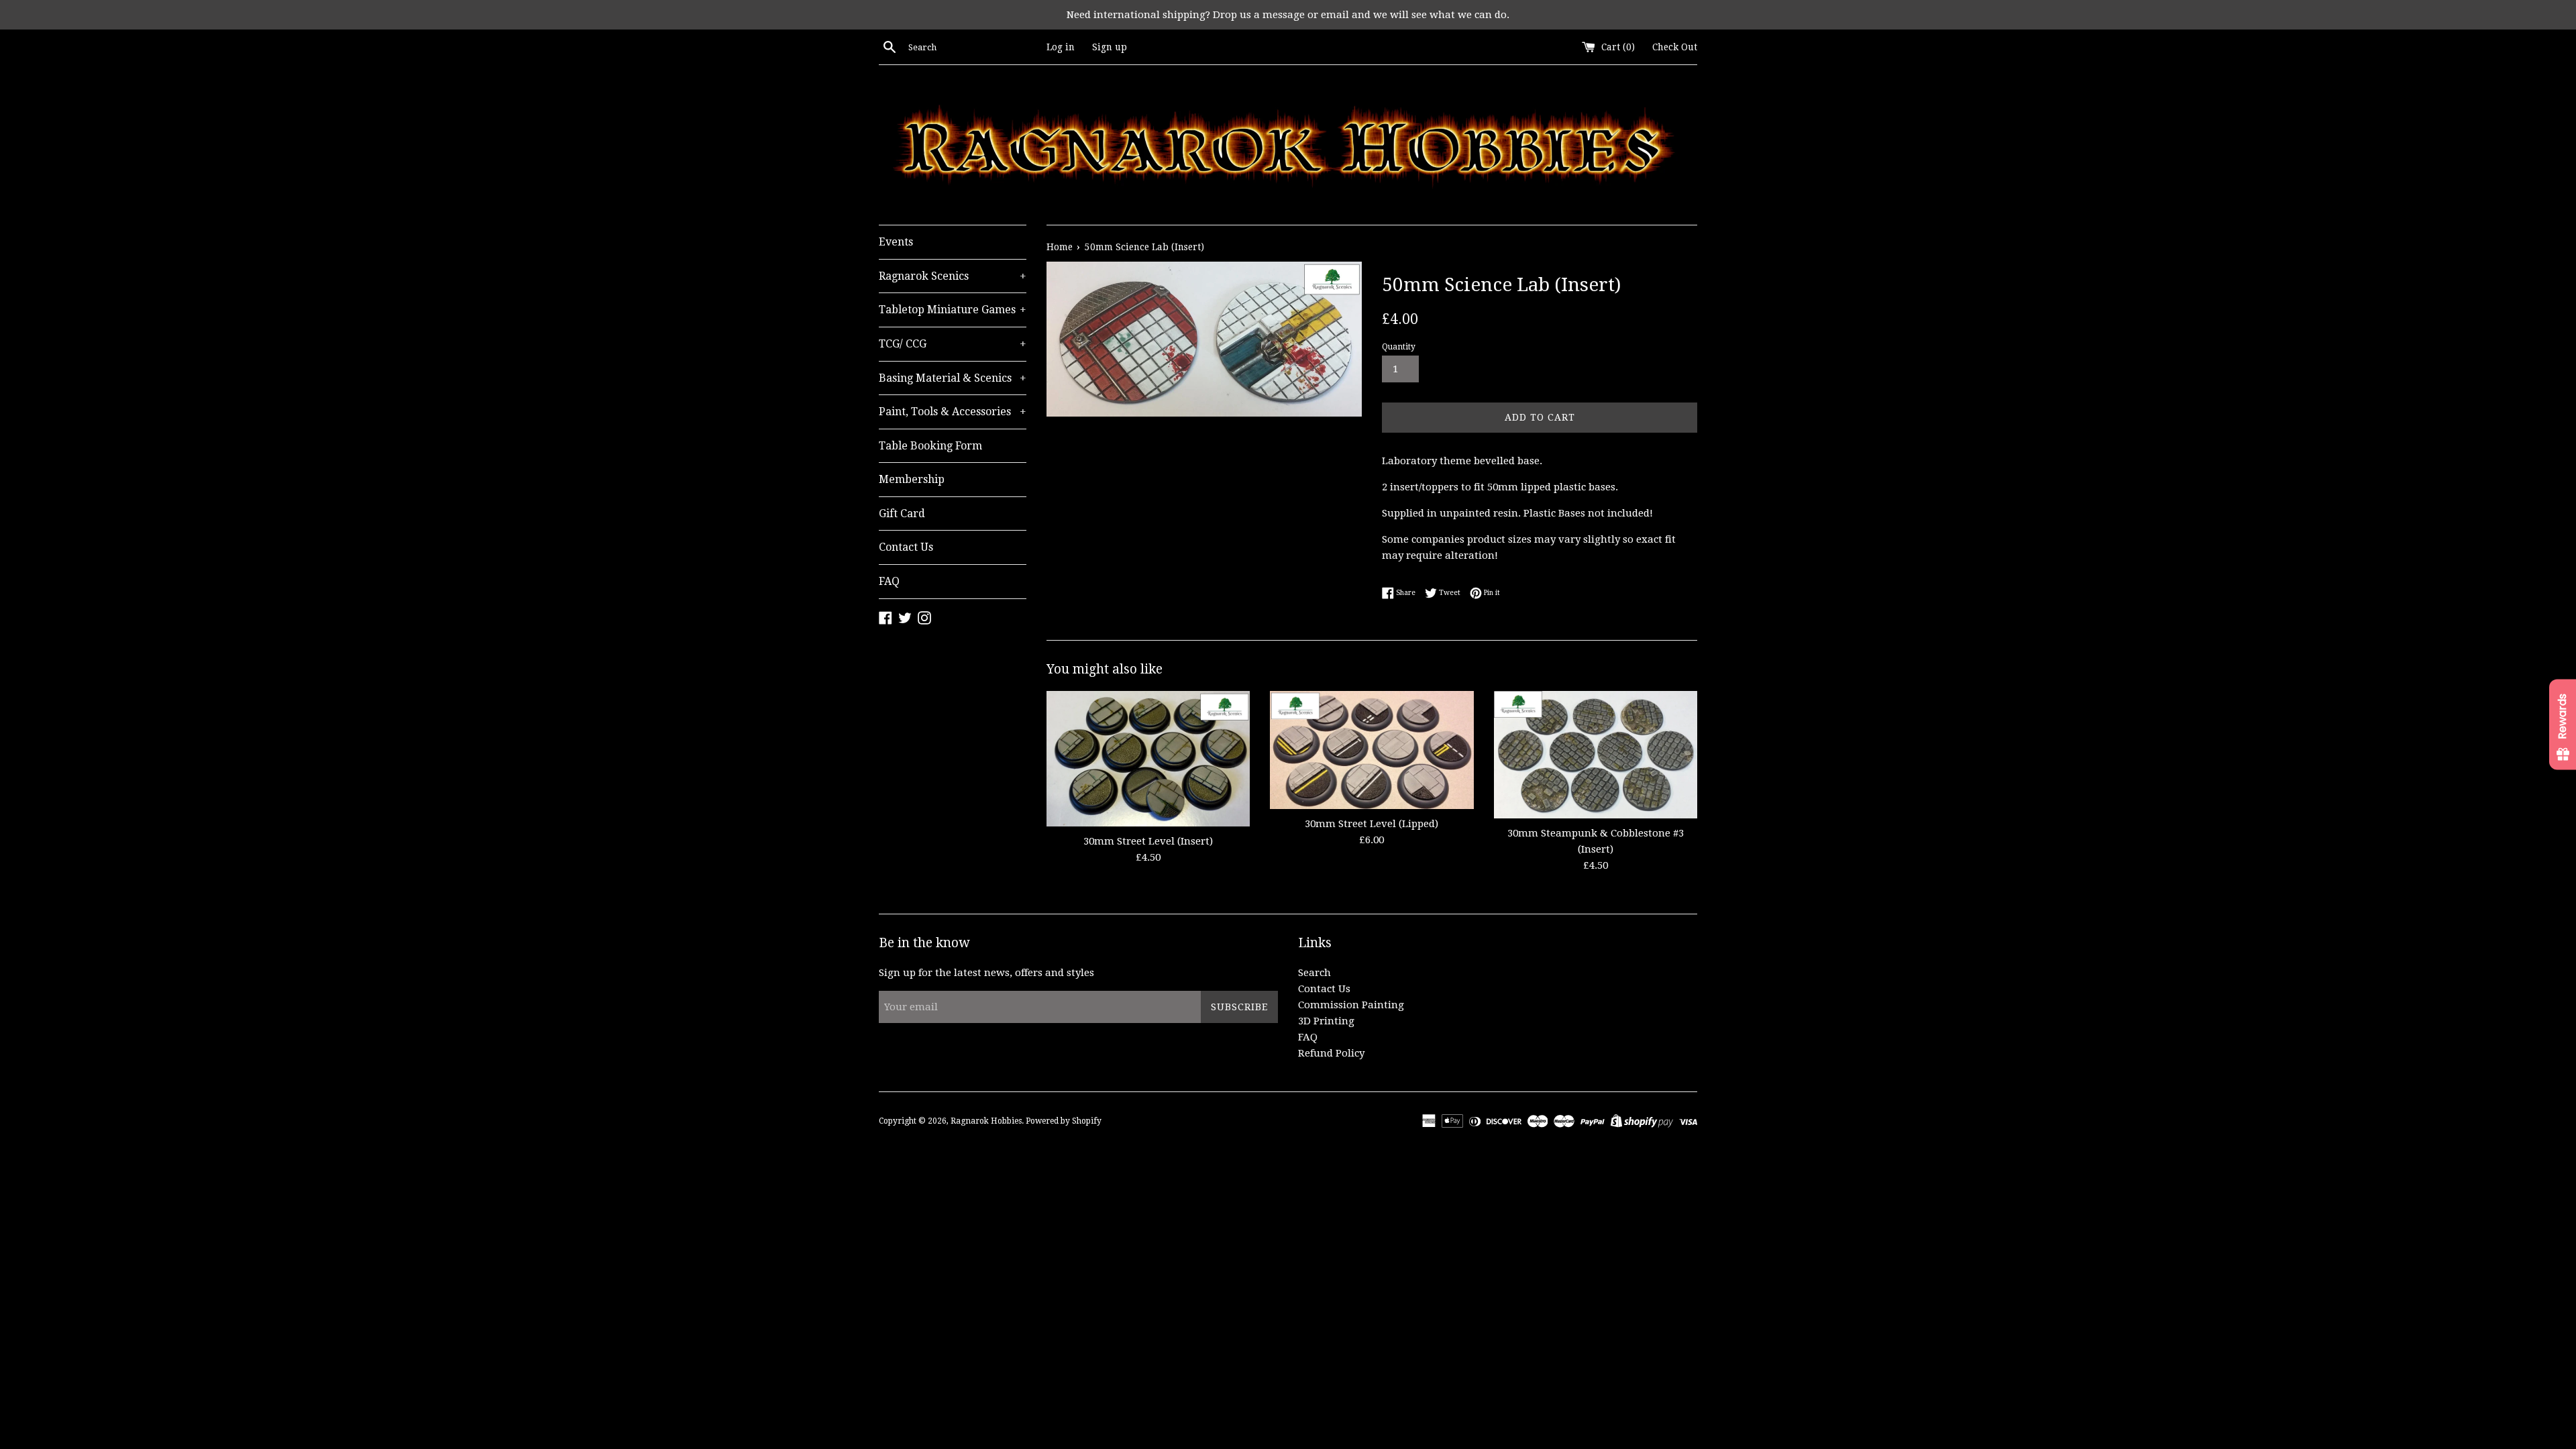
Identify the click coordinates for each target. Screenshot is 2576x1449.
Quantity (1399, 347)
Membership (912, 479)
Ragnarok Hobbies (986, 1121)
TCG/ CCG (953, 344)
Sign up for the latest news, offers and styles (986, 973)
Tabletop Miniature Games (953, 310)
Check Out (1675, 47)
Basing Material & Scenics (953, 378)
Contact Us (906, 547)
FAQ (889, 581)
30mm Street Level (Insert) (1148, 841)
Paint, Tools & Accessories (953, 412)
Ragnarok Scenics (953, 276)
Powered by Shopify (1064, 1121)
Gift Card (902, 514)
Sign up (1110, 47)
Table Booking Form (930, 446)
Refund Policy (1331, 1053)
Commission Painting (1351, 1005)
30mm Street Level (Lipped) (1372, 824)
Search (1314, 973)
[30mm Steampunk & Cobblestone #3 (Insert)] (1596, 755)
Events (896, 242)
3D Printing (1326, 1021)
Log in (1061, 47)
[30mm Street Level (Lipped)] (1372, 750)
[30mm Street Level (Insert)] (1148, 758)
